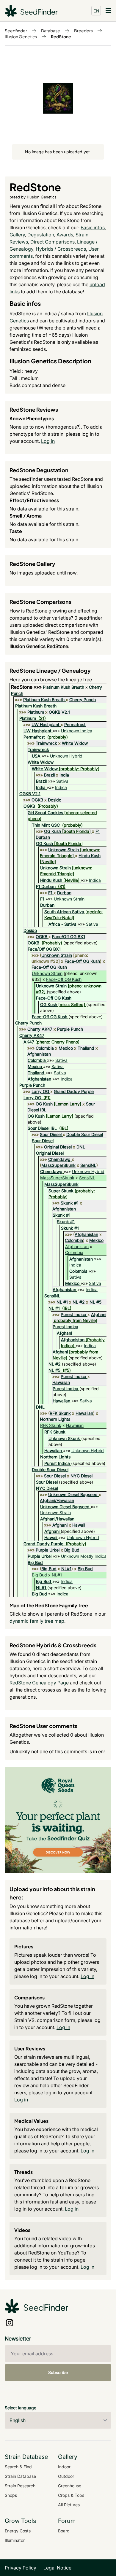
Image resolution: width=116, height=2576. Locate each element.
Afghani (99, 1314)
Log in (48, 441)
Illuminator (15, 2540)
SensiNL (88, 1165)
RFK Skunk (60, 1413)
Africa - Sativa (62, 924)
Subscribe (58, 2372)
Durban (64, 893)
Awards (65, 235)
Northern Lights (55, 1419)
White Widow (75, 743)
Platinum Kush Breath (64, 687)
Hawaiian (61, 1382)
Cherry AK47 (40, 1029)
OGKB (37, 800)
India (64, 775)
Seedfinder (16, 31)
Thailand (86, 1048)
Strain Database (20, 2476)
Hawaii (79, 1525)
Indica (61, 787)
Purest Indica (73, 1314)
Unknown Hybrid (66, 756)
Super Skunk (61, 1191)
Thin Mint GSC (46, 825)
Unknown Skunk (64, 1438)
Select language (21, 2408)
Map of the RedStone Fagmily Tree (49, 1605)
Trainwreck (46, 743)
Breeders (83, 31)
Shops (11, 2495)
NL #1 (62, 1302)
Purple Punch (70, 1029)
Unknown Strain (64, 850)
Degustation (41, 235)
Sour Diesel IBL (42, 1128)
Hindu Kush (90, 856)
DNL (81, 1147)
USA (36, 756)
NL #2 (79, 1302)
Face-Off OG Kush (82, 961)
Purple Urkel (48, 1550)
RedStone (61, 36)
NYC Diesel (81, 1476)
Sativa (62, 781)
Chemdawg (59, 1159)
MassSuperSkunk (58, 1165)
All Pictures (69, 2505)
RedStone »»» (27, 687)
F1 (50, 893)
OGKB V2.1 (59, 712)
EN (96, 11)
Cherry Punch (83, 700)
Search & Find (18, 2467)
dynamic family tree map (37, 1621)
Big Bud (72, 1550)
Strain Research (20, 2486)
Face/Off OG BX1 (69, 937)
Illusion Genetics (21, 36)
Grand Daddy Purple (74, 1091)
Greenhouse (70, 2486)
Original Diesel (58, 1147)
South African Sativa (64, 912)
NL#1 (66, 1569)
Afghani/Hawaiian (57, 1500)
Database (51, 31)
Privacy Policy (21, 2568)
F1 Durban (46, 886)
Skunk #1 (70, 1203)
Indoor (64, 2467)
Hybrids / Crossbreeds (61, 249)
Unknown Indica (77, 731)
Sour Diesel (51, 1134)
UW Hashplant (46, 724)
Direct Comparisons (52, 242)
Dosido (55, 800)
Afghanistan (39, 1054)
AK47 (29, 1042)
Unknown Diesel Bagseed (73, 1494)
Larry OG (40, 1091)
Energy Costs (18, 2531)
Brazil (49, 775)
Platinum (36, 712)
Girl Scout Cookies (45, 813)
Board (64, 2531)
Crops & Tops (71, 2495)
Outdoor (66, 2476)
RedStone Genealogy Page (39, 1683)
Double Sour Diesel (85, 1134)
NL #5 (95, 1302)
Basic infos (93, 227)
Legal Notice (57, 2568)
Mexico (66, 1048)
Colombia (45, 1048)
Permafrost (75, 724)
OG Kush (52, 831)
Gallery (17, 235)
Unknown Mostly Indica (84, 1556)
